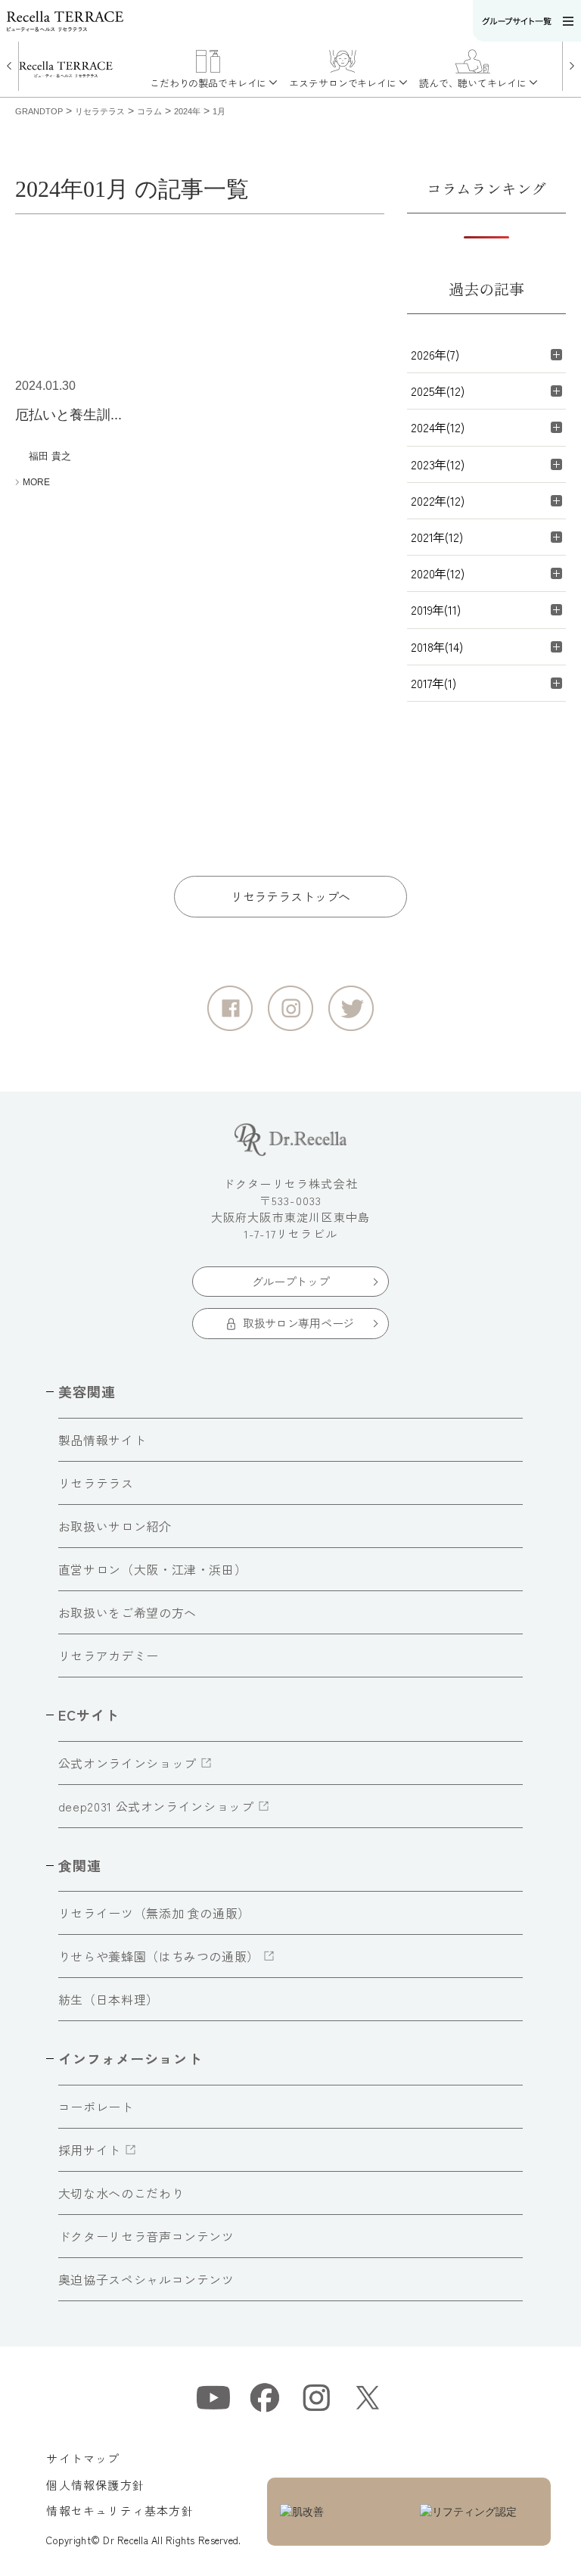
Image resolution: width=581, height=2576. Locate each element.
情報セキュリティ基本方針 (120, 2511)
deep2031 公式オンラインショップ (156, 1806)
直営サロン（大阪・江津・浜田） (153, 1569)
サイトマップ (83, 2458)
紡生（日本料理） (109, 1999)
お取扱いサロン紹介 (115, 1526)
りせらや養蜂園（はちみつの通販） (159, 1956)
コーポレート (96, 2107)
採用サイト (90, 2150)
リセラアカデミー (109, 1656)
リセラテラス (96, 1483)
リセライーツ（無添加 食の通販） (154, 1913)
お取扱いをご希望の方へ (127, 1612)
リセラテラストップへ (290, 896)
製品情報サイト (102, 1440)
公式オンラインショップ (127, 1763)
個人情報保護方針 (95, 2485)
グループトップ (291, 1281)
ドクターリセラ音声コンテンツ (146, 2236)
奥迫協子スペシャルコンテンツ (146, 2279)
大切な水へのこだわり (121, 2193)
